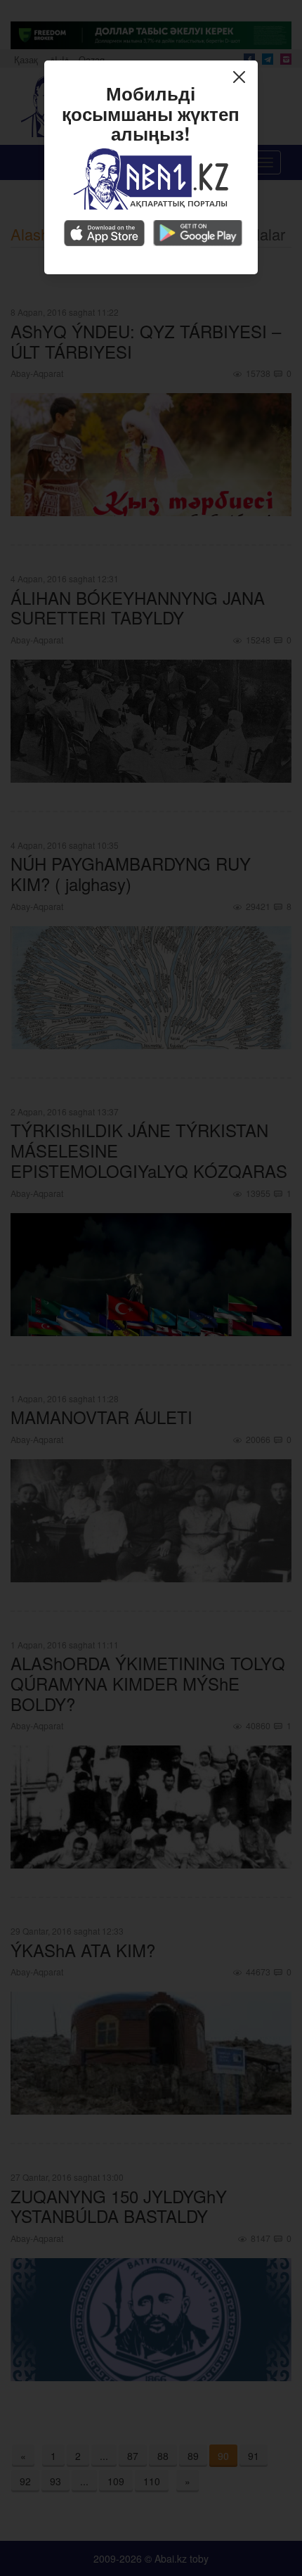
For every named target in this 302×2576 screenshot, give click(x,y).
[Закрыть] (243, 79)
